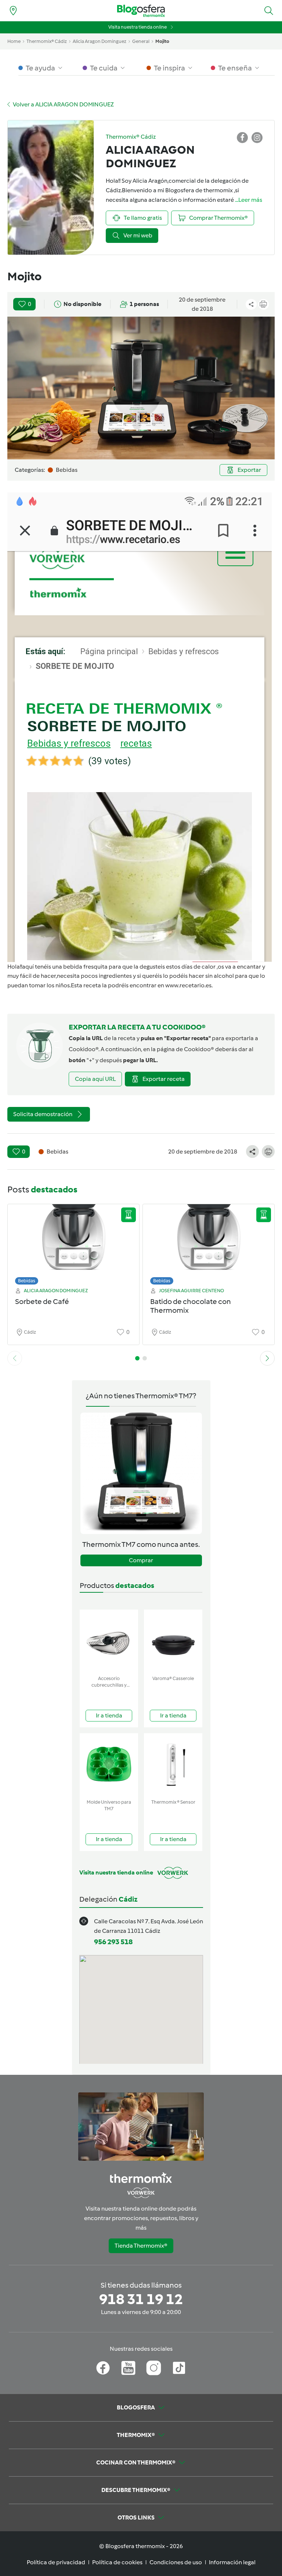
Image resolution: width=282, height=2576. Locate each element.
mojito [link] (162, 41)
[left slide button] (15, 1358)
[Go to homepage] (141, 11)
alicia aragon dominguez (100, 41)
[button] (269, 11)
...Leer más (249, 200)
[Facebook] (103, 2368)
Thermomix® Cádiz (47, 41)
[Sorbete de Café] (73, 1243)
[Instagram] (154, 2368)
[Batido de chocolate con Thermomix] (209, 1243)
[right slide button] (267, 1358)
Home (14, 41)
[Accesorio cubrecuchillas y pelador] (109, 1641)
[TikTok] (179, 2368)
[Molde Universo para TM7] (109, 1765)
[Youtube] (128, 2368)
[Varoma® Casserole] (173, 1641)
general (141, 41)
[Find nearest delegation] (13, 11)
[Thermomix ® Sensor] (173, 1765)
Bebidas (27, 1281)
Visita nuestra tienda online (138, 27)
